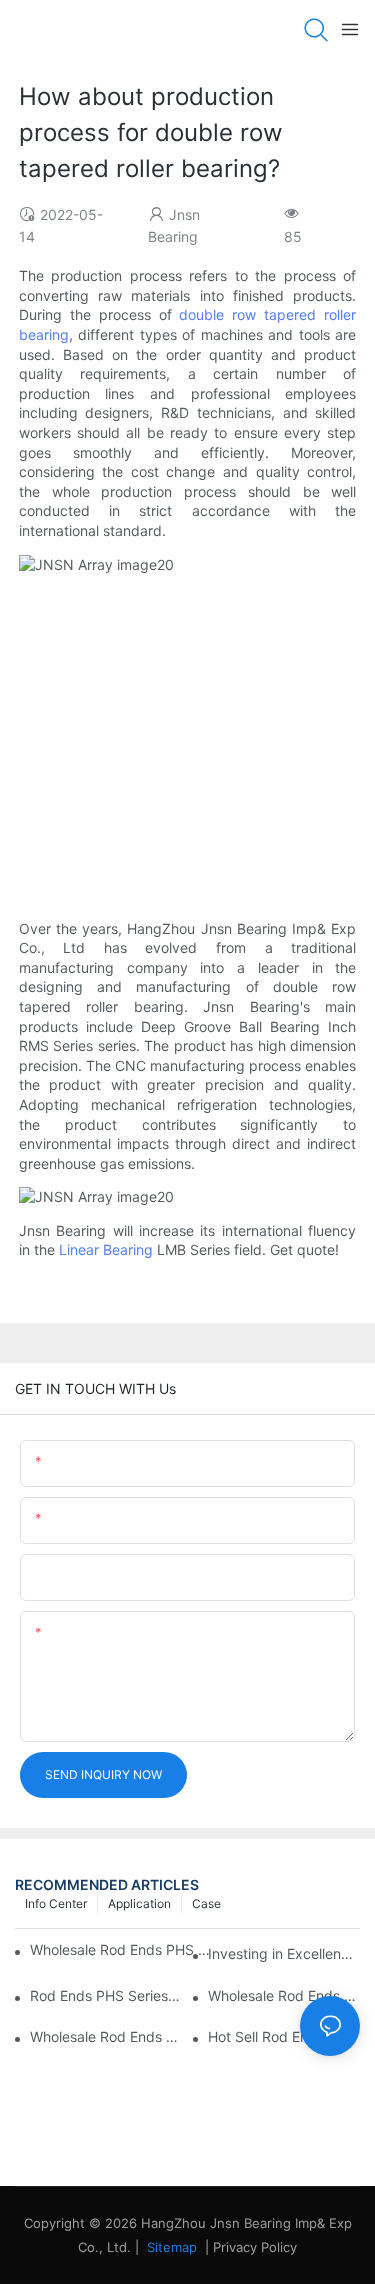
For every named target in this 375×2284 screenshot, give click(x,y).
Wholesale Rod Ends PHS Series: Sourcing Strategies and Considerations (106, 2036)
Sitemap (170, 2247)
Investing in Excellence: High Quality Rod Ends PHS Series (284, 1953)
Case (206, 1903)
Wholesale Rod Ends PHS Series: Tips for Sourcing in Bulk (120, 1949)
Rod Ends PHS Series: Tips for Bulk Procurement (106, 1995)
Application (139, 1903)
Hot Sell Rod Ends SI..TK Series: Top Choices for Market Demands (284, 2036)
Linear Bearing (106, 1249)
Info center (56, 1903)
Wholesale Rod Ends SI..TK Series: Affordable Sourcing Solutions (284, 1995)
